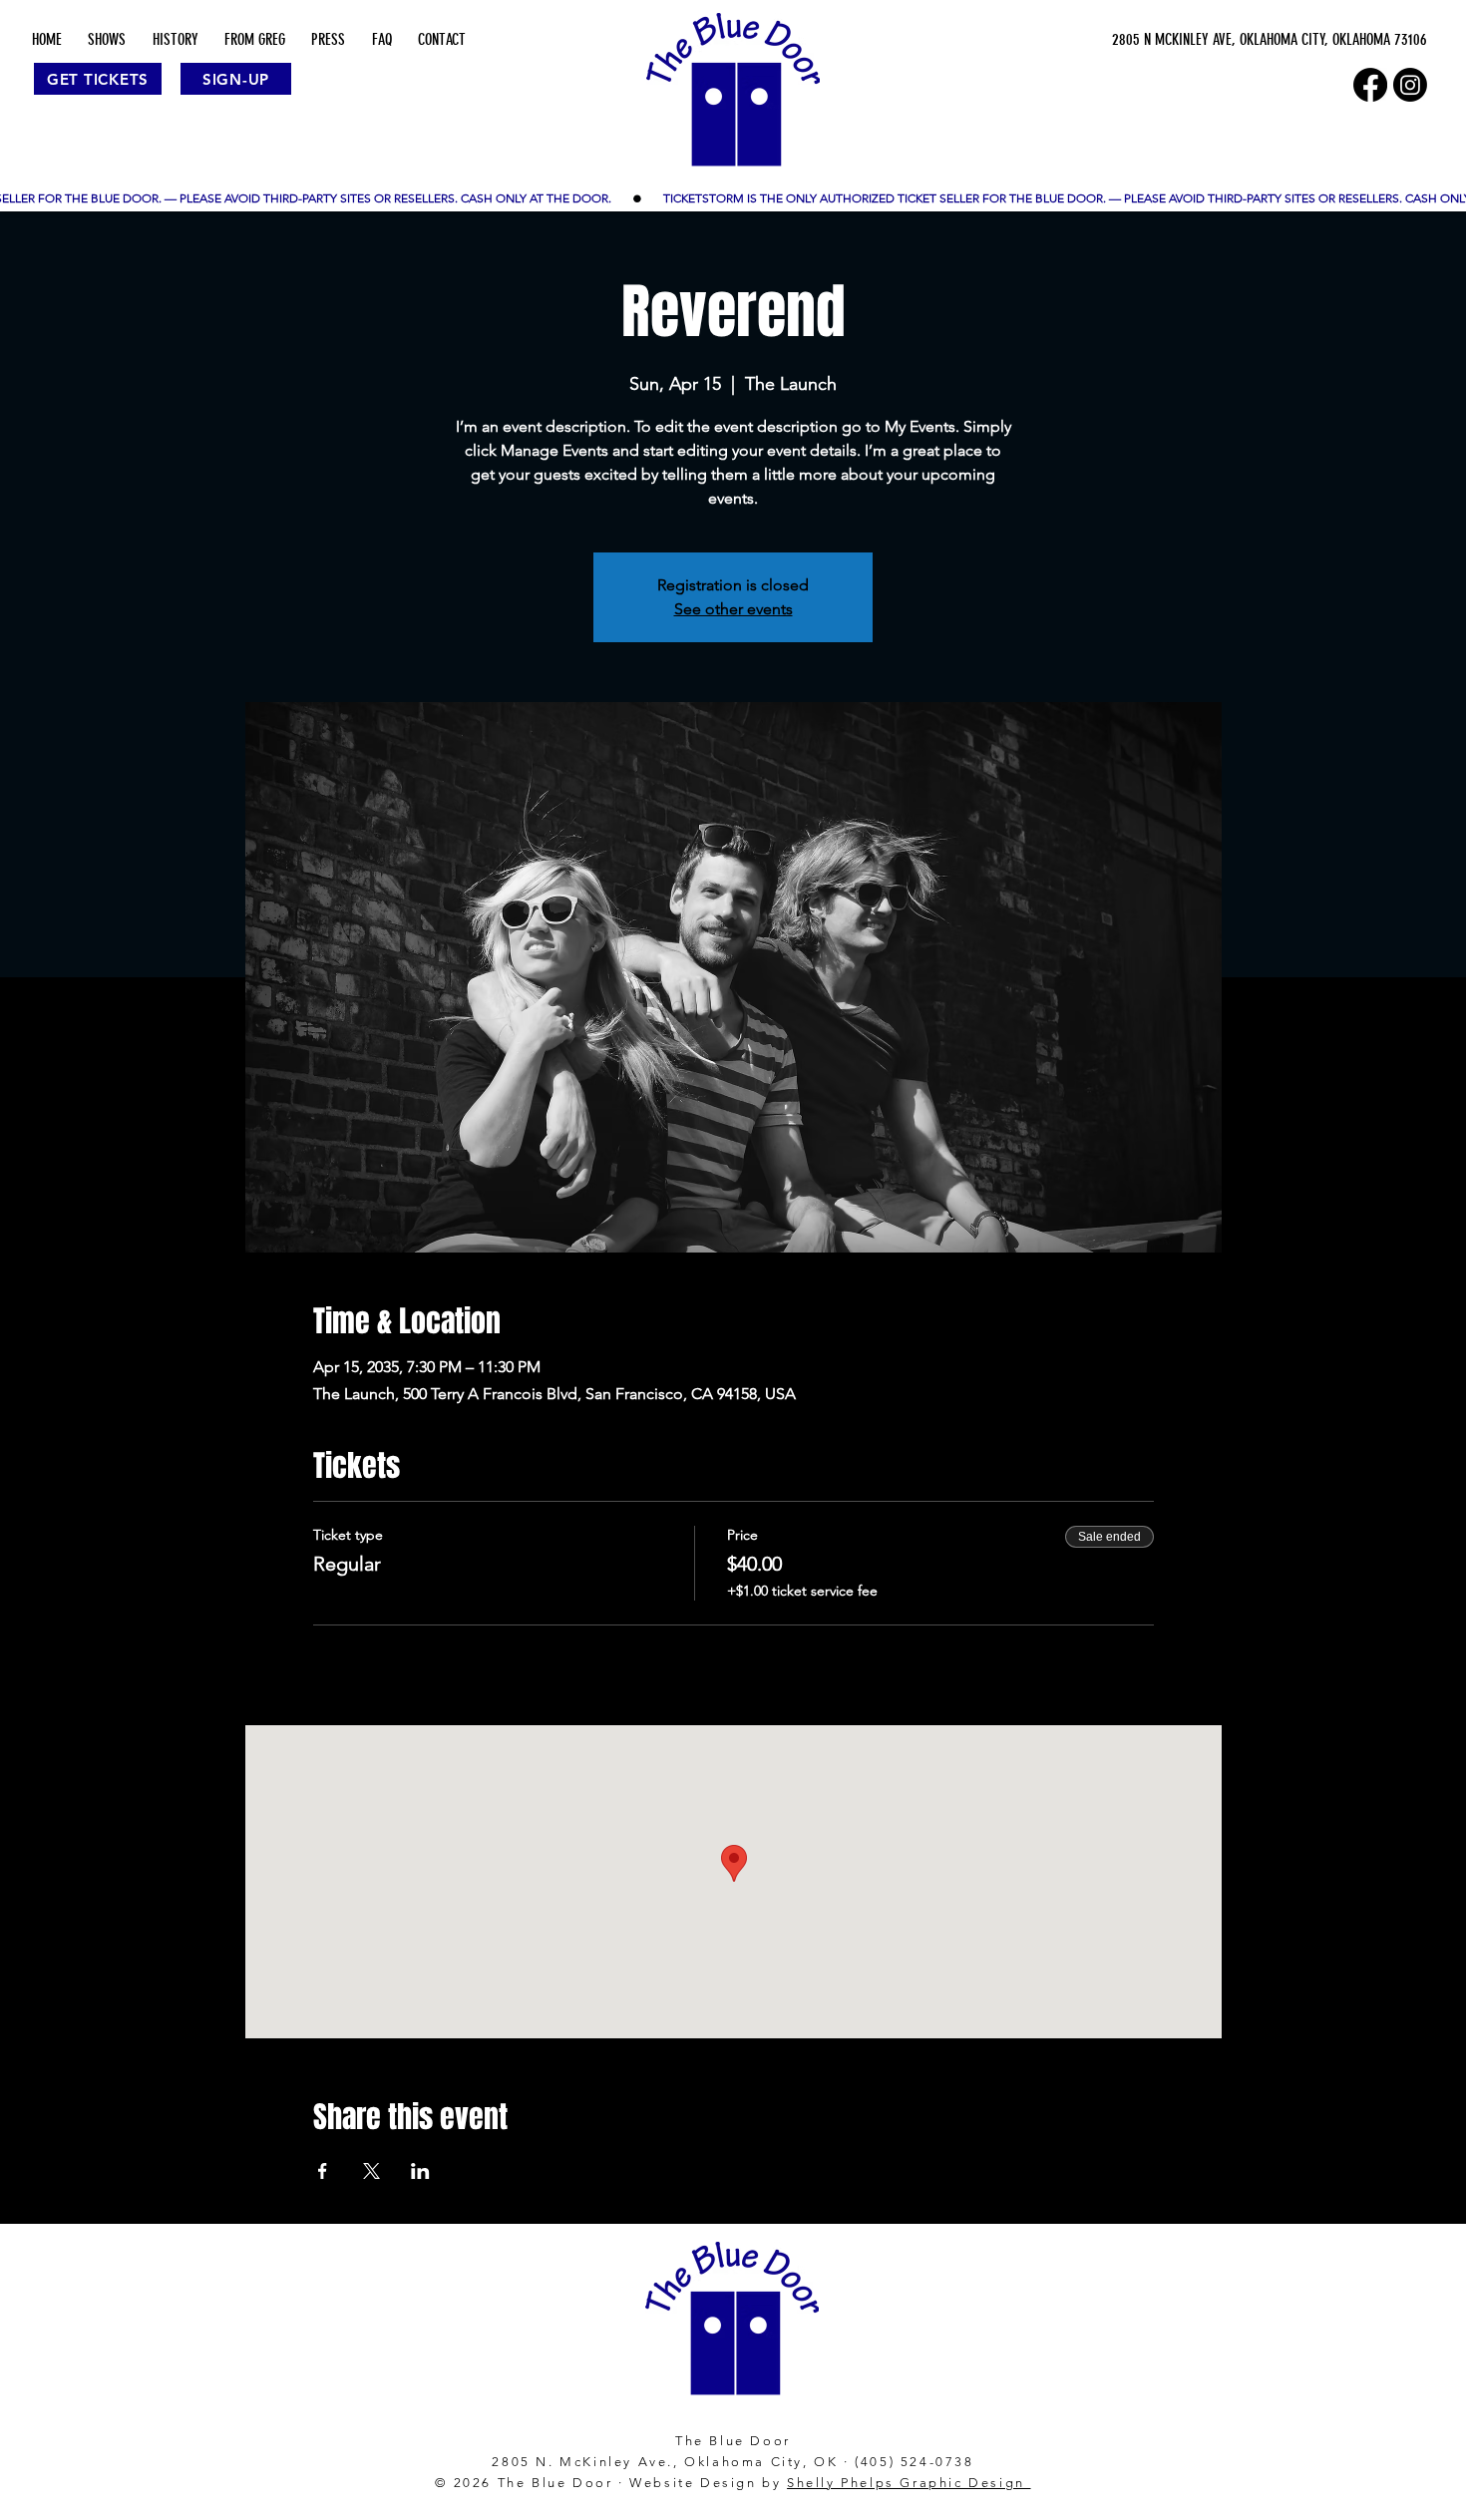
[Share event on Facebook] (323, 2171)
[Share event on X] (371, 2171)
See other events (733, 609)
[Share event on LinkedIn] (420, 2171)
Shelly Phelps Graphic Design (909, 2483)
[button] (107, 39)
